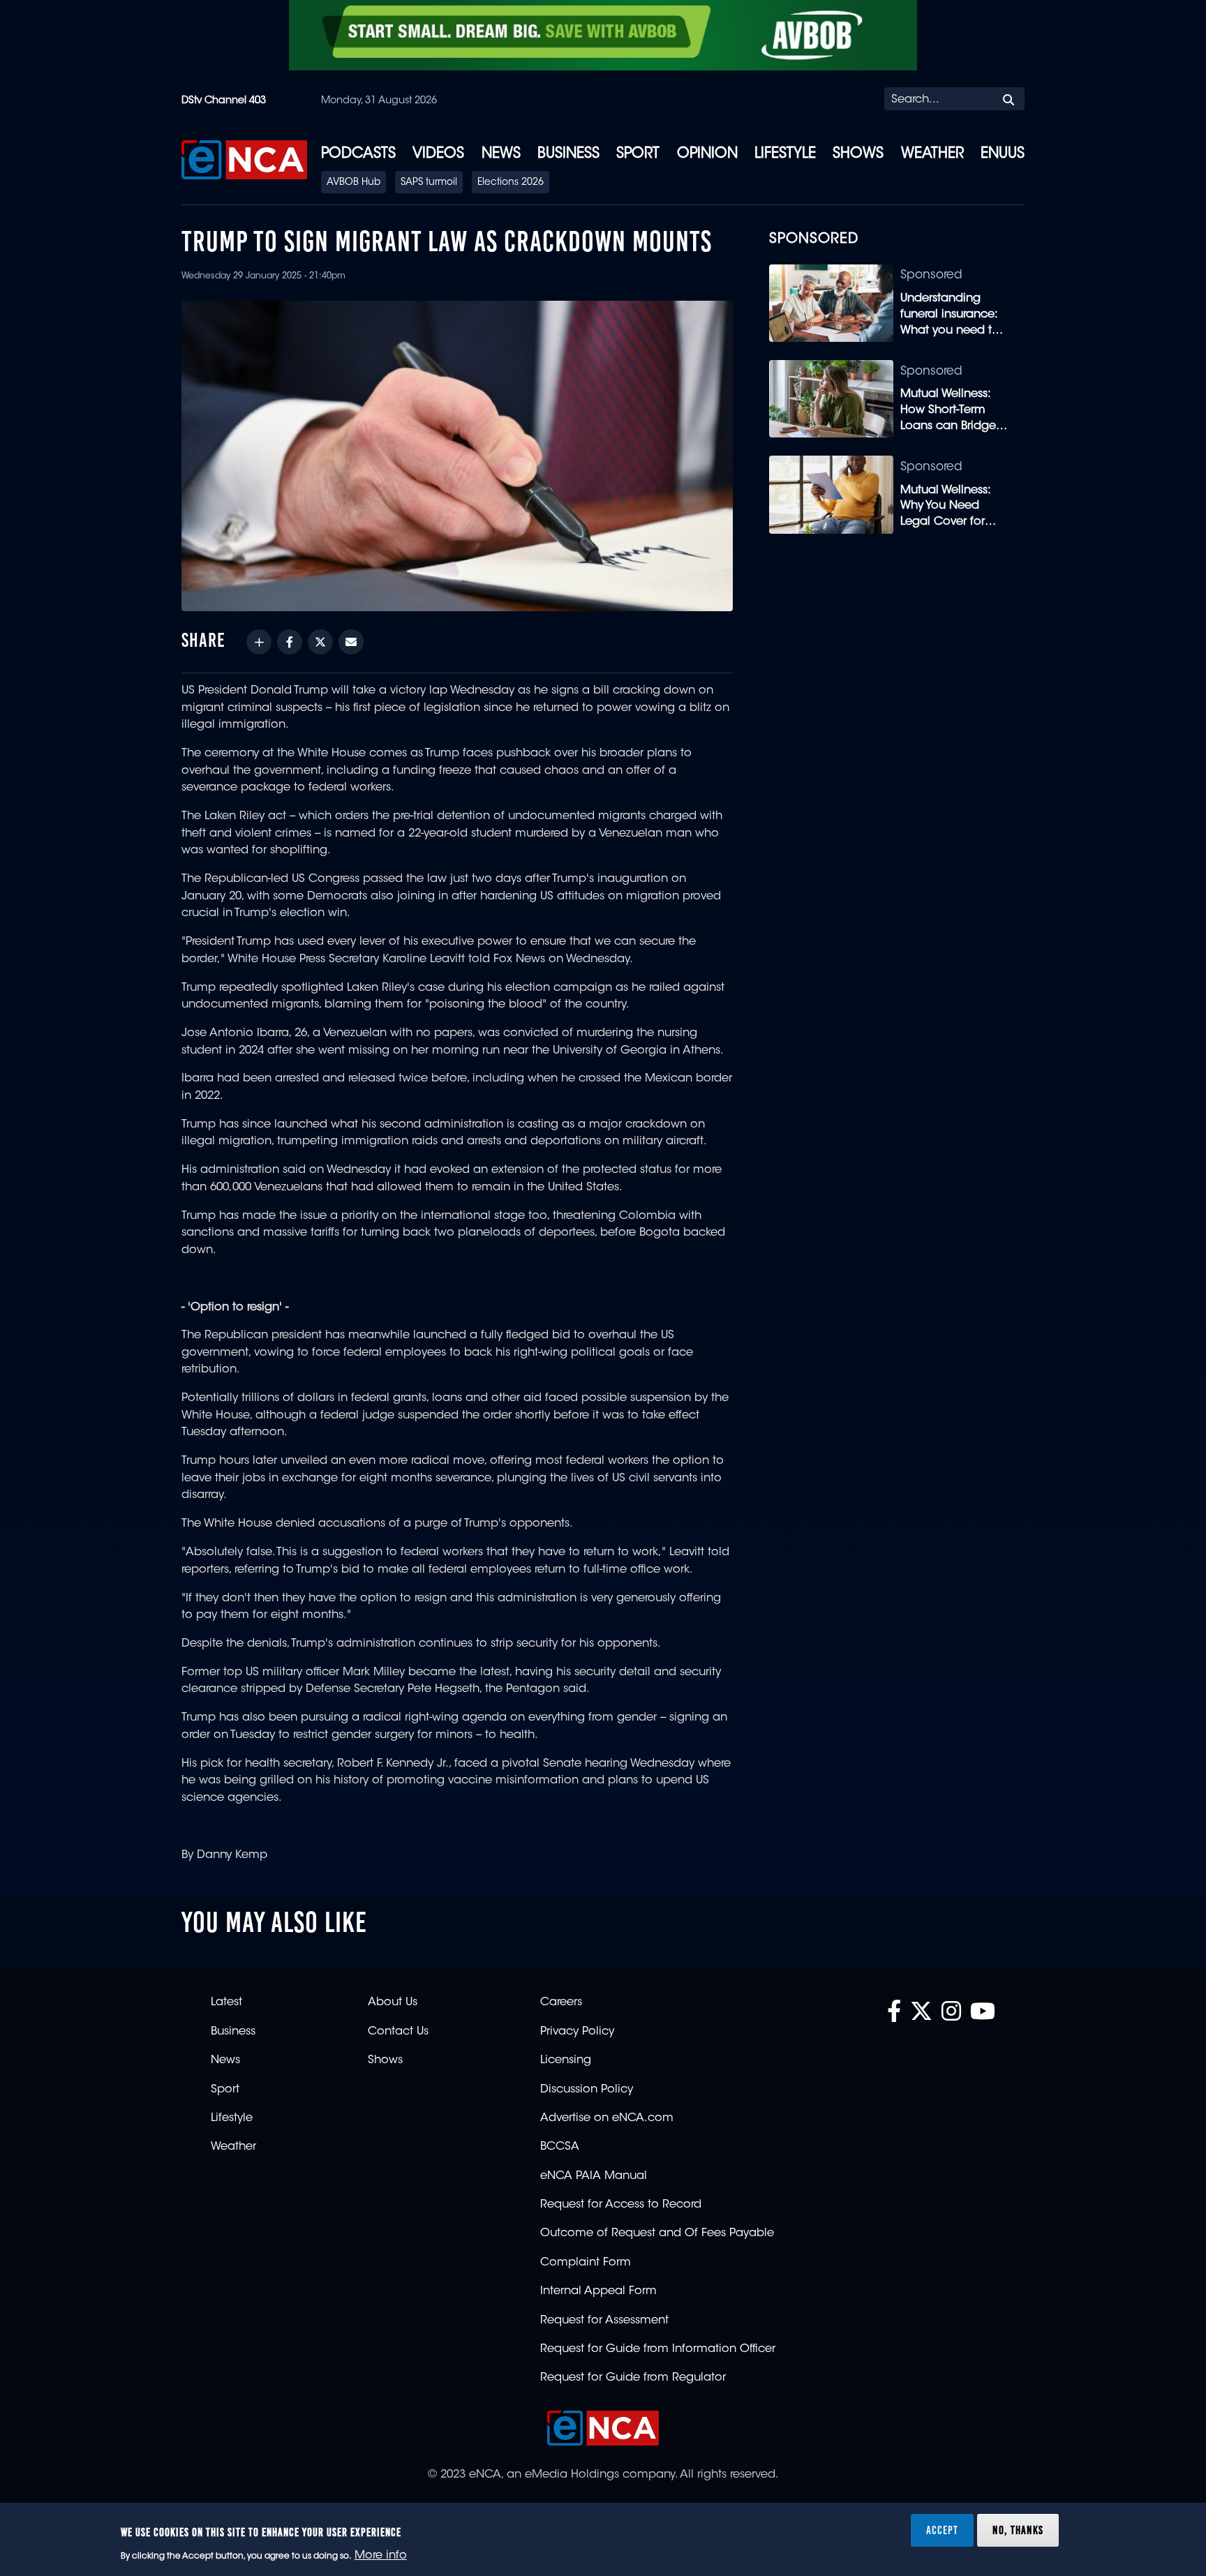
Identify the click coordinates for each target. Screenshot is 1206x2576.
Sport (638, 154)
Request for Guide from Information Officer (658, 2349)
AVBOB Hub (353, 183)
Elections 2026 (511, 183)
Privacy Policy (577, 2032)
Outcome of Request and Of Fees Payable (657, 2233)
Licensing (566, 2060)
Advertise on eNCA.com (607, 2118)
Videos (438, 154)
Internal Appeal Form (598, 2291)
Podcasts (358, 154)
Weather (932, 154)
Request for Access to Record (621, 2205)
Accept (942, 2530)
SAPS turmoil (429, 183)
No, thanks (1018, 2530)
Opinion (707, 154)
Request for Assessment (604, 2321)
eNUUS (1003, 154)
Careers (561, 2002)
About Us (393, 2002)
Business (568, 154)
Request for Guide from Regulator (633, 2378)
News (501, 154)
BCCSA (560, 2147)
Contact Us (398, 2032)
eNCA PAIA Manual (594, 2176)
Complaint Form (586, 2263)
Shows (858, 154)
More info (381, 2556)
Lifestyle (785, 154)
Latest (226, 2002)
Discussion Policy (587, 2090)
